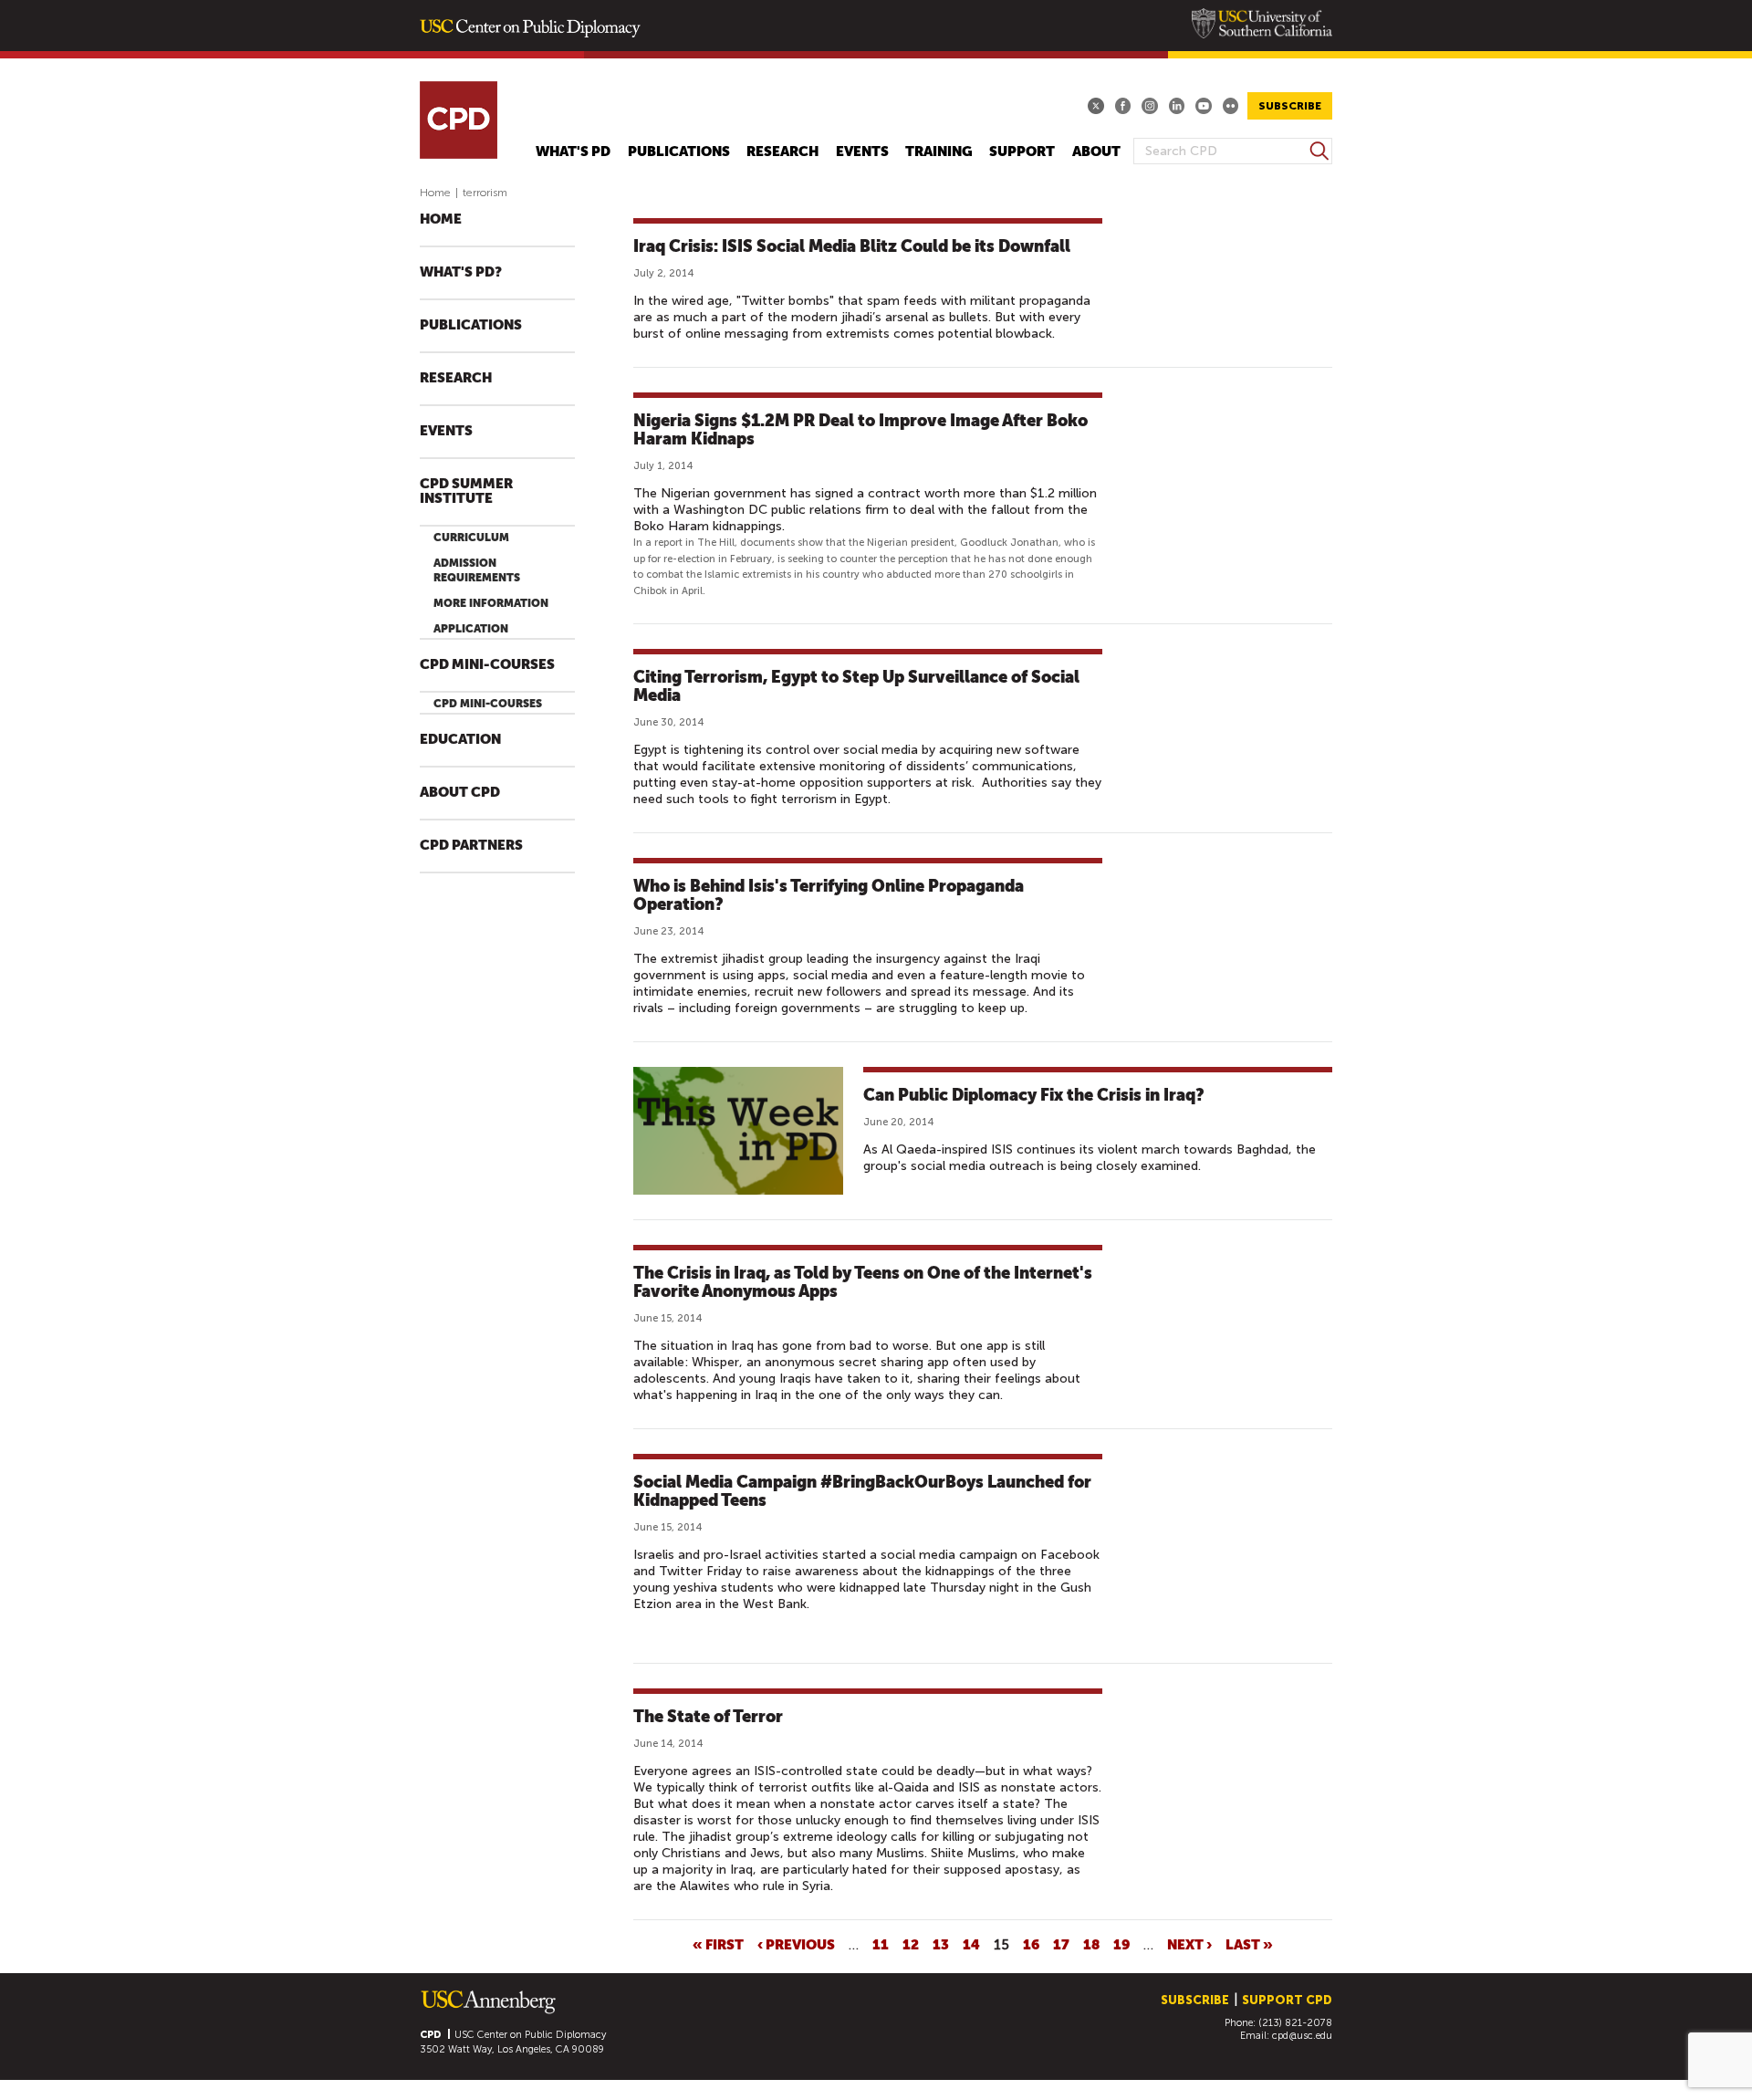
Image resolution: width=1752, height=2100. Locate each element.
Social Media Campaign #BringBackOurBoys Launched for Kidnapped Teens (862, 1491)
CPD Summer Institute (466, 491)
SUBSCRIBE (1290, 106)
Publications (679, 152)
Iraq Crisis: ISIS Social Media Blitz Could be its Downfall (852, 246)
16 (1031, 1944)
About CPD (460, 793)
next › (1189, 1944)
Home (435, 193)
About (1096, 152)
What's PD (573, 152)
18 (1091, 1944)
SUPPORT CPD (1287, 2000)
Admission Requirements (477, 570)
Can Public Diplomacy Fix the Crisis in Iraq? (1034, 1095)
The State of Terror (708, 1716)
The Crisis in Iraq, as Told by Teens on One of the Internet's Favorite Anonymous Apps (863, 1282)
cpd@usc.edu (1302, 2036)
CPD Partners (471, 846)
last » (1249, 1944)
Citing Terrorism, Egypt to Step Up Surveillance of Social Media (856, 686)
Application (471, 629)
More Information (491, 603)
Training (939, 152)
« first (718, 1944)
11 (881, 1944)
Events (862, 152)
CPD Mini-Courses (487, 665)
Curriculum (471, 538)
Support (1022, 152)
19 (1121, 1944)
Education (460, 740)
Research (782, 152)
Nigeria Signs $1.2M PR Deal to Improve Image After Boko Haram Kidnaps (860, 429)
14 (971, 1944)
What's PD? (461, 272)
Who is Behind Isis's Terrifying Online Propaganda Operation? (829, 895)
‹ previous (796, 1944)
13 (941, 1944)
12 (911, 1944)
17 (1061, 1944)
